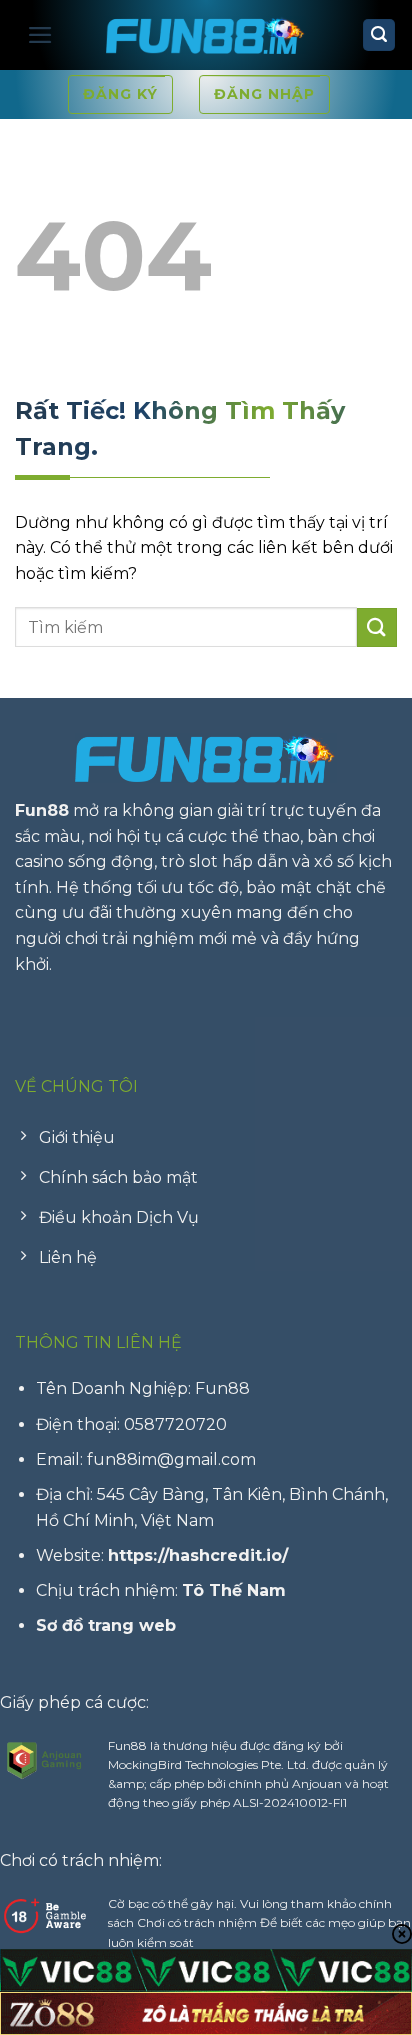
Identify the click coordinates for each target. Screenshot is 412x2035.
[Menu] (40, 35)
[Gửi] (377, 627)
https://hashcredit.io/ (198, 1555)
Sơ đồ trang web (106, 1625)
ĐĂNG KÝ (120, 94)
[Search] (379, 35)
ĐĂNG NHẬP (264, 94)
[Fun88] (206, 35)
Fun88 (42, 810)
